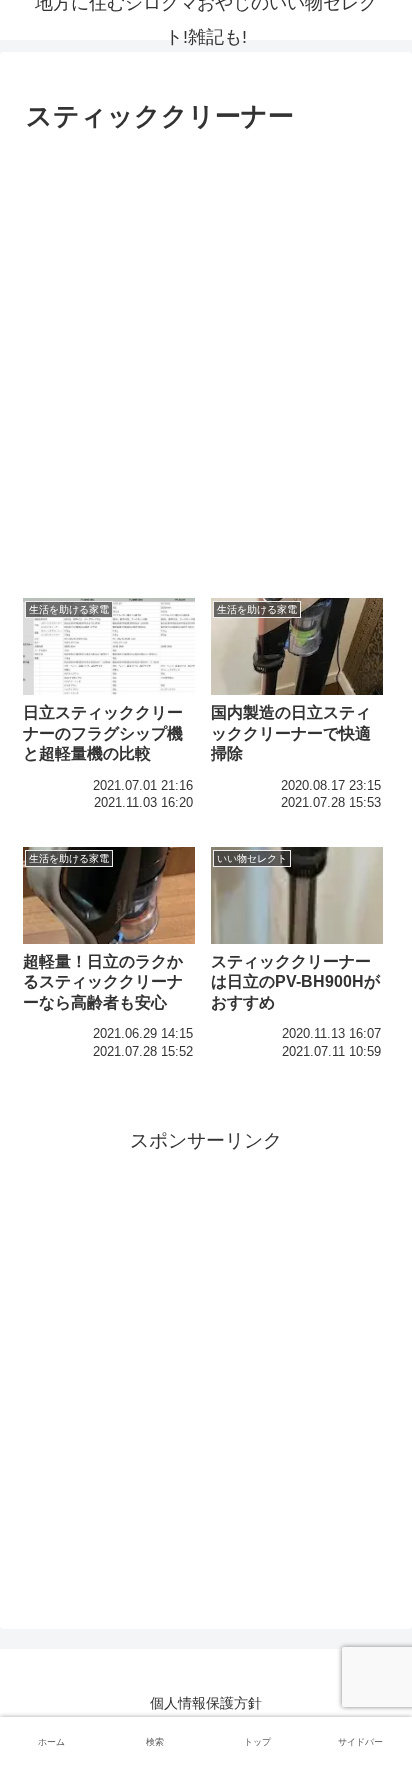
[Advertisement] (206, 356)
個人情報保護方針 (206, 1703)
